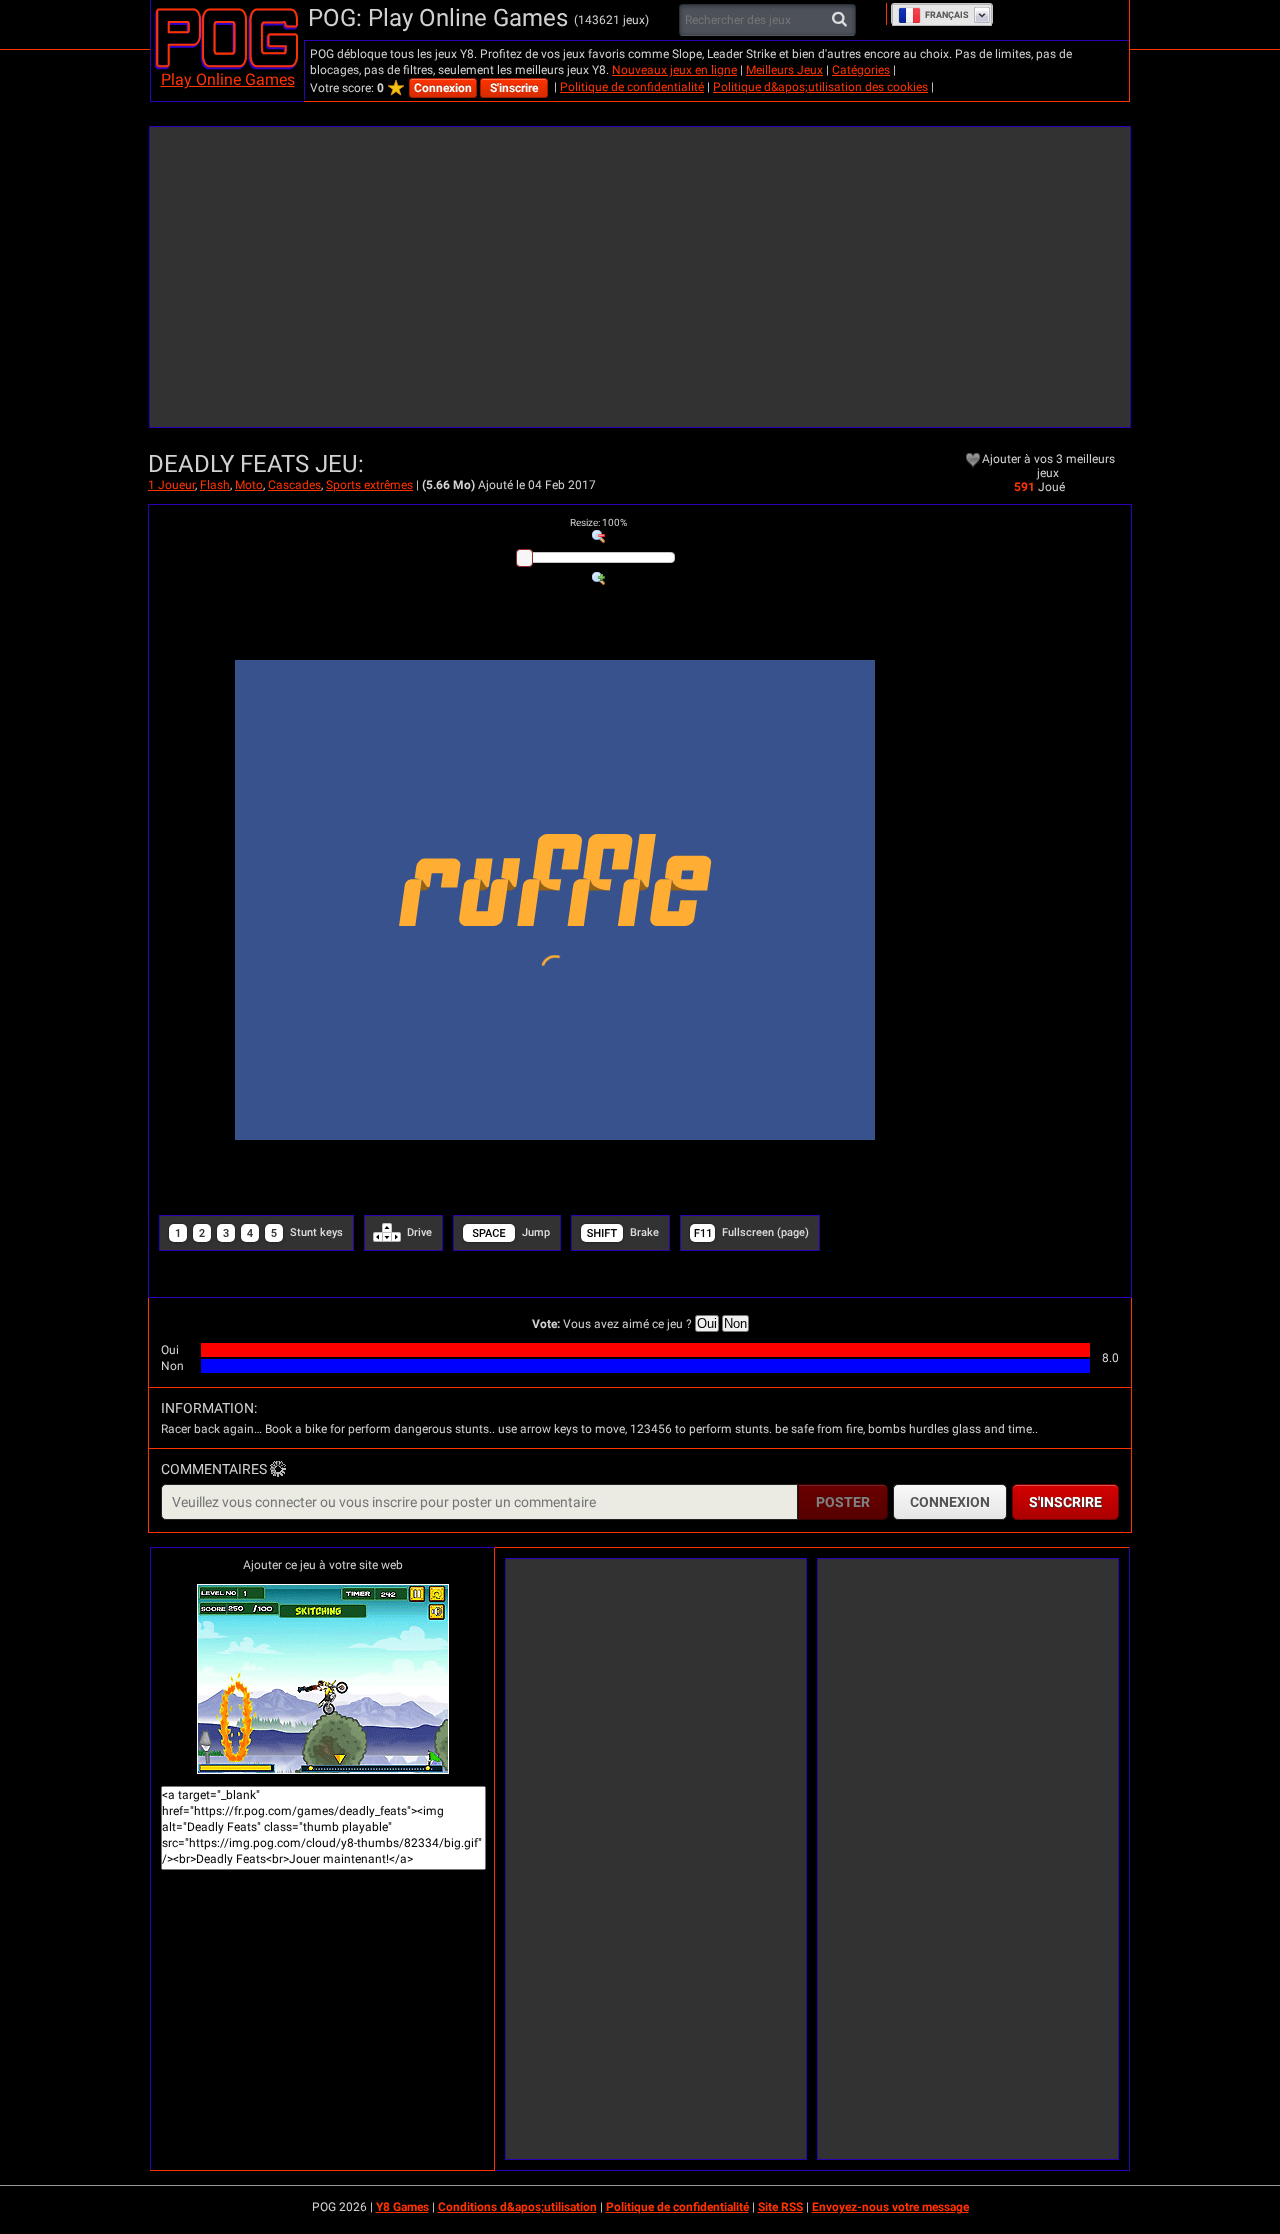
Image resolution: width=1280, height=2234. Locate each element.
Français (947, 15)
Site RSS (780, 2207)
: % (598, 522)
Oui (707, 1323)
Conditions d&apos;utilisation (517, 2207)
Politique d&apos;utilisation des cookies (820, 87)
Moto (249, 485)
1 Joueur (171, 485)
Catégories (861, 70)
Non (735, 1323)
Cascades (294, 485)
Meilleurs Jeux (784, 70)
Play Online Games (228, 79)
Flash (215, 485)
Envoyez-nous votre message (890, 2207)
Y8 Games (402, 2207)
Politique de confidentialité (632, 87)
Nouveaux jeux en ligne (674, 70)
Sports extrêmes (369, 485)
